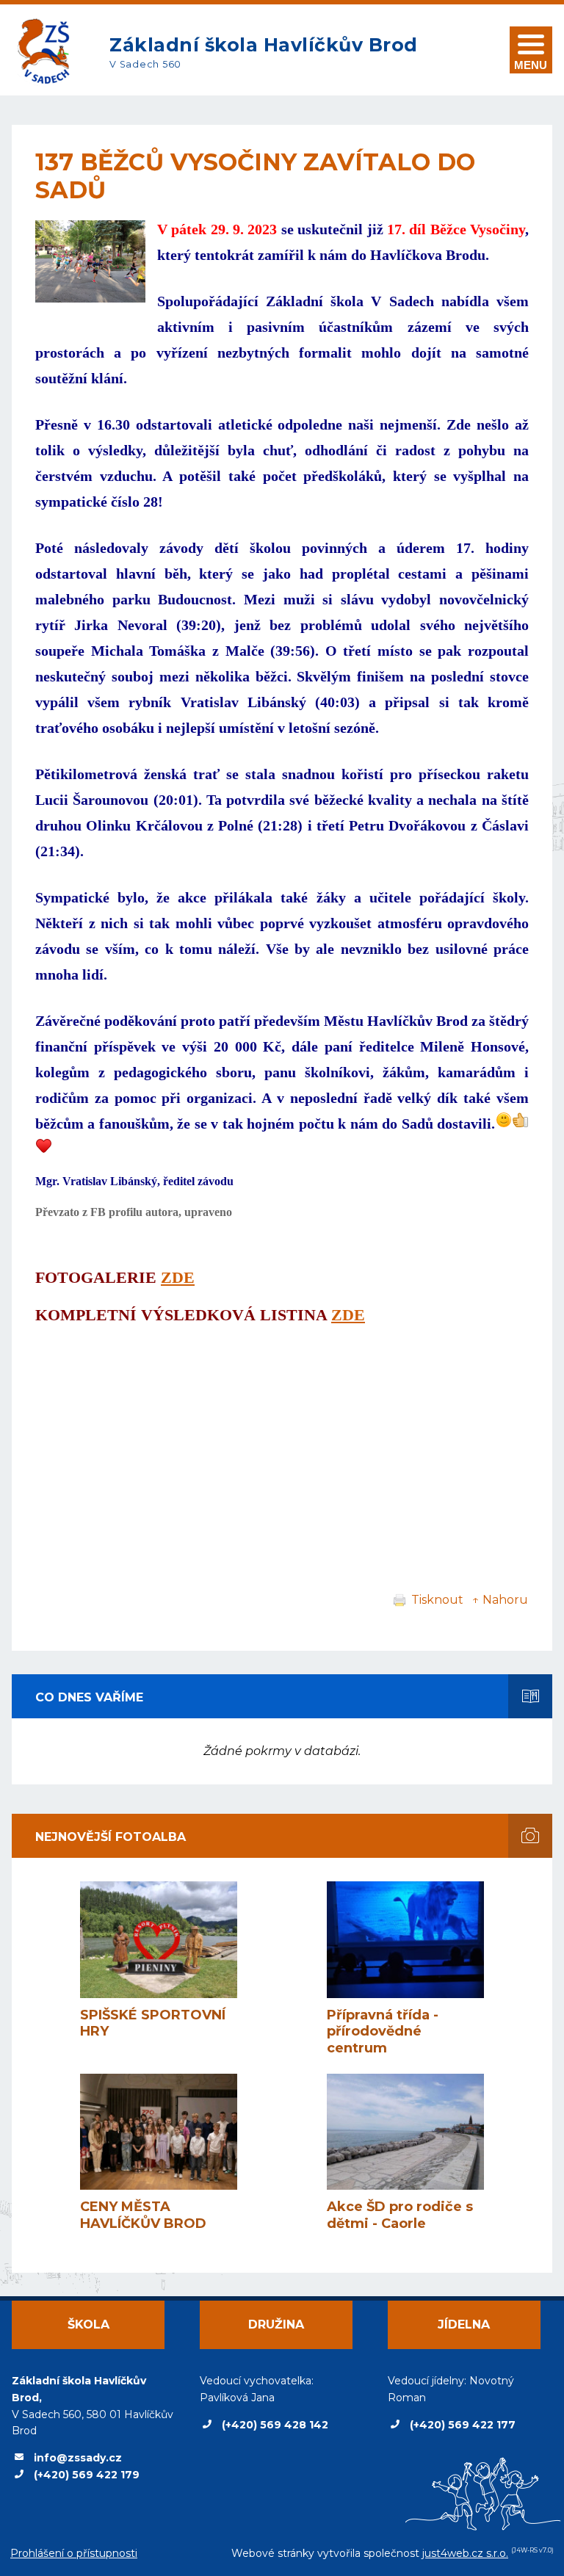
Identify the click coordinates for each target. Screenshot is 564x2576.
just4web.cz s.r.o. (465, 2553)
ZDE (178, 1277)
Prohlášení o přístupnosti (74, 2553)
